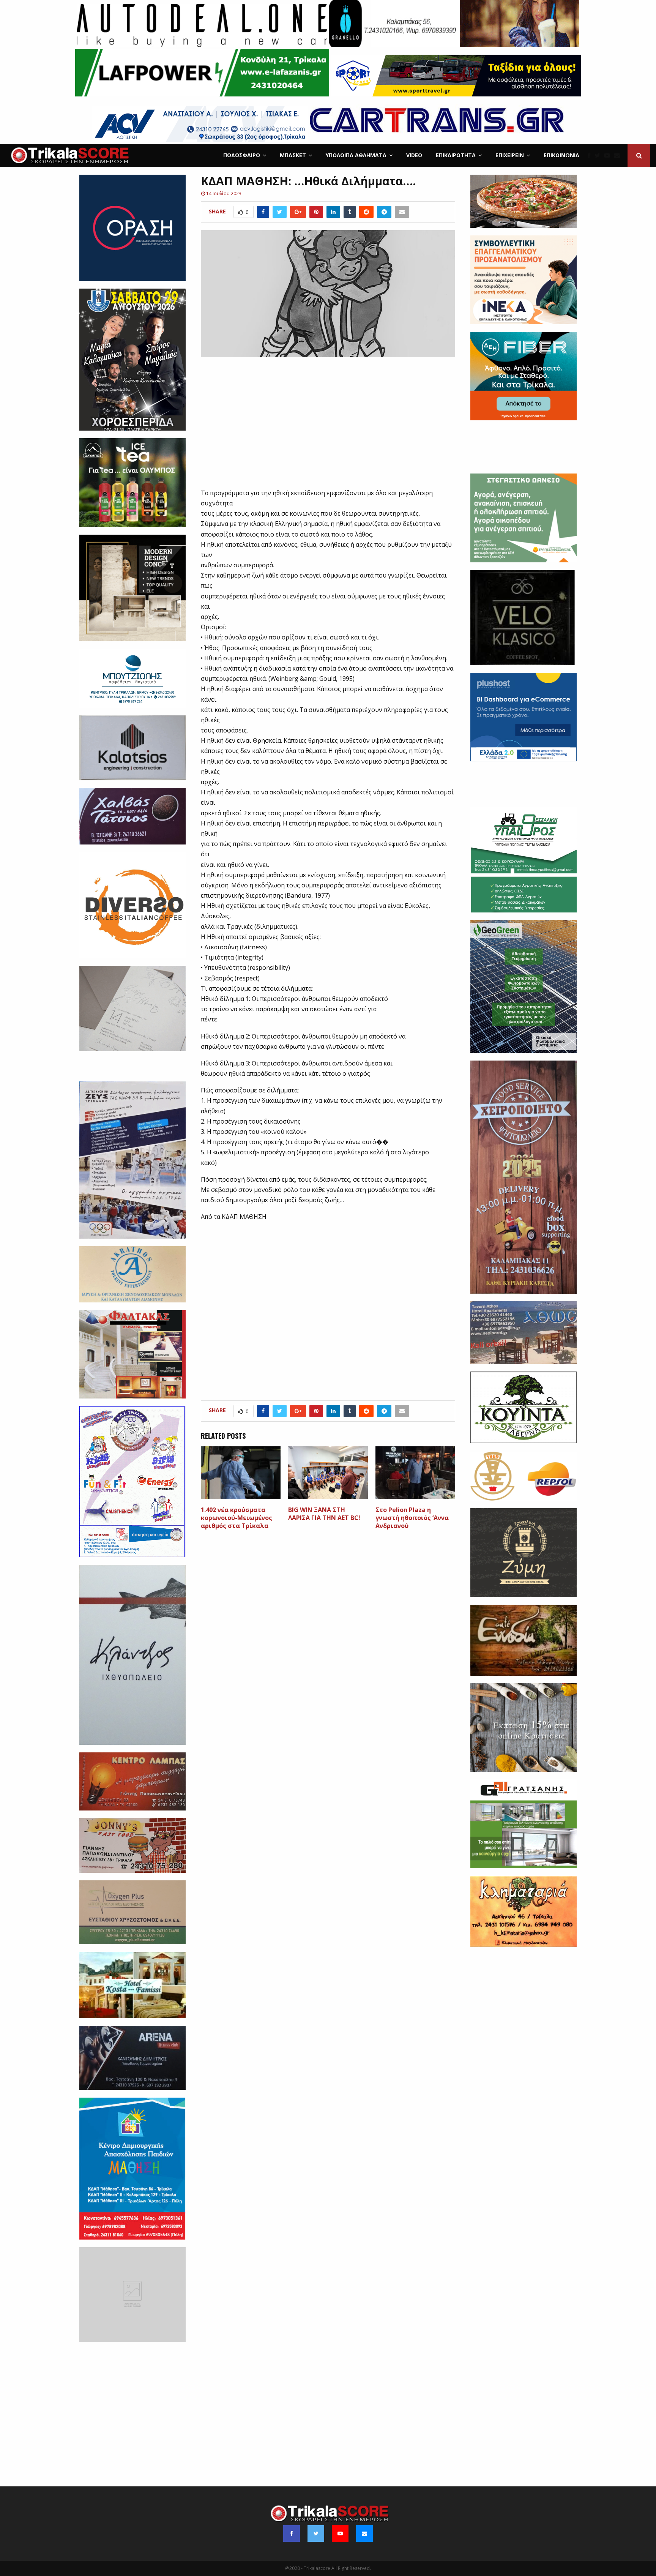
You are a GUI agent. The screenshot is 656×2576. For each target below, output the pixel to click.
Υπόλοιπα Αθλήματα (356, 155)
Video (414, 155)
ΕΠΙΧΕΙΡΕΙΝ (510, 155)
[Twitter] (599, 155)
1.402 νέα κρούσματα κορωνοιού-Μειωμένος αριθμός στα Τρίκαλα (237, 1518)
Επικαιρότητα (456, 155)
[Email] (619, 155)
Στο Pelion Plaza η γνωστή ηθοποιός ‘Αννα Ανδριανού (412, 1518)
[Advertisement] (328, 427)
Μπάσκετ (293, 155)
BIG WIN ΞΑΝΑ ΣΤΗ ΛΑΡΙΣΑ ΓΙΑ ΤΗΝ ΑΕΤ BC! (324, 1514)
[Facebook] (591, 155)
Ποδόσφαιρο (242, 155)
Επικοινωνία (561, 155)
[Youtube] (609, 155)
